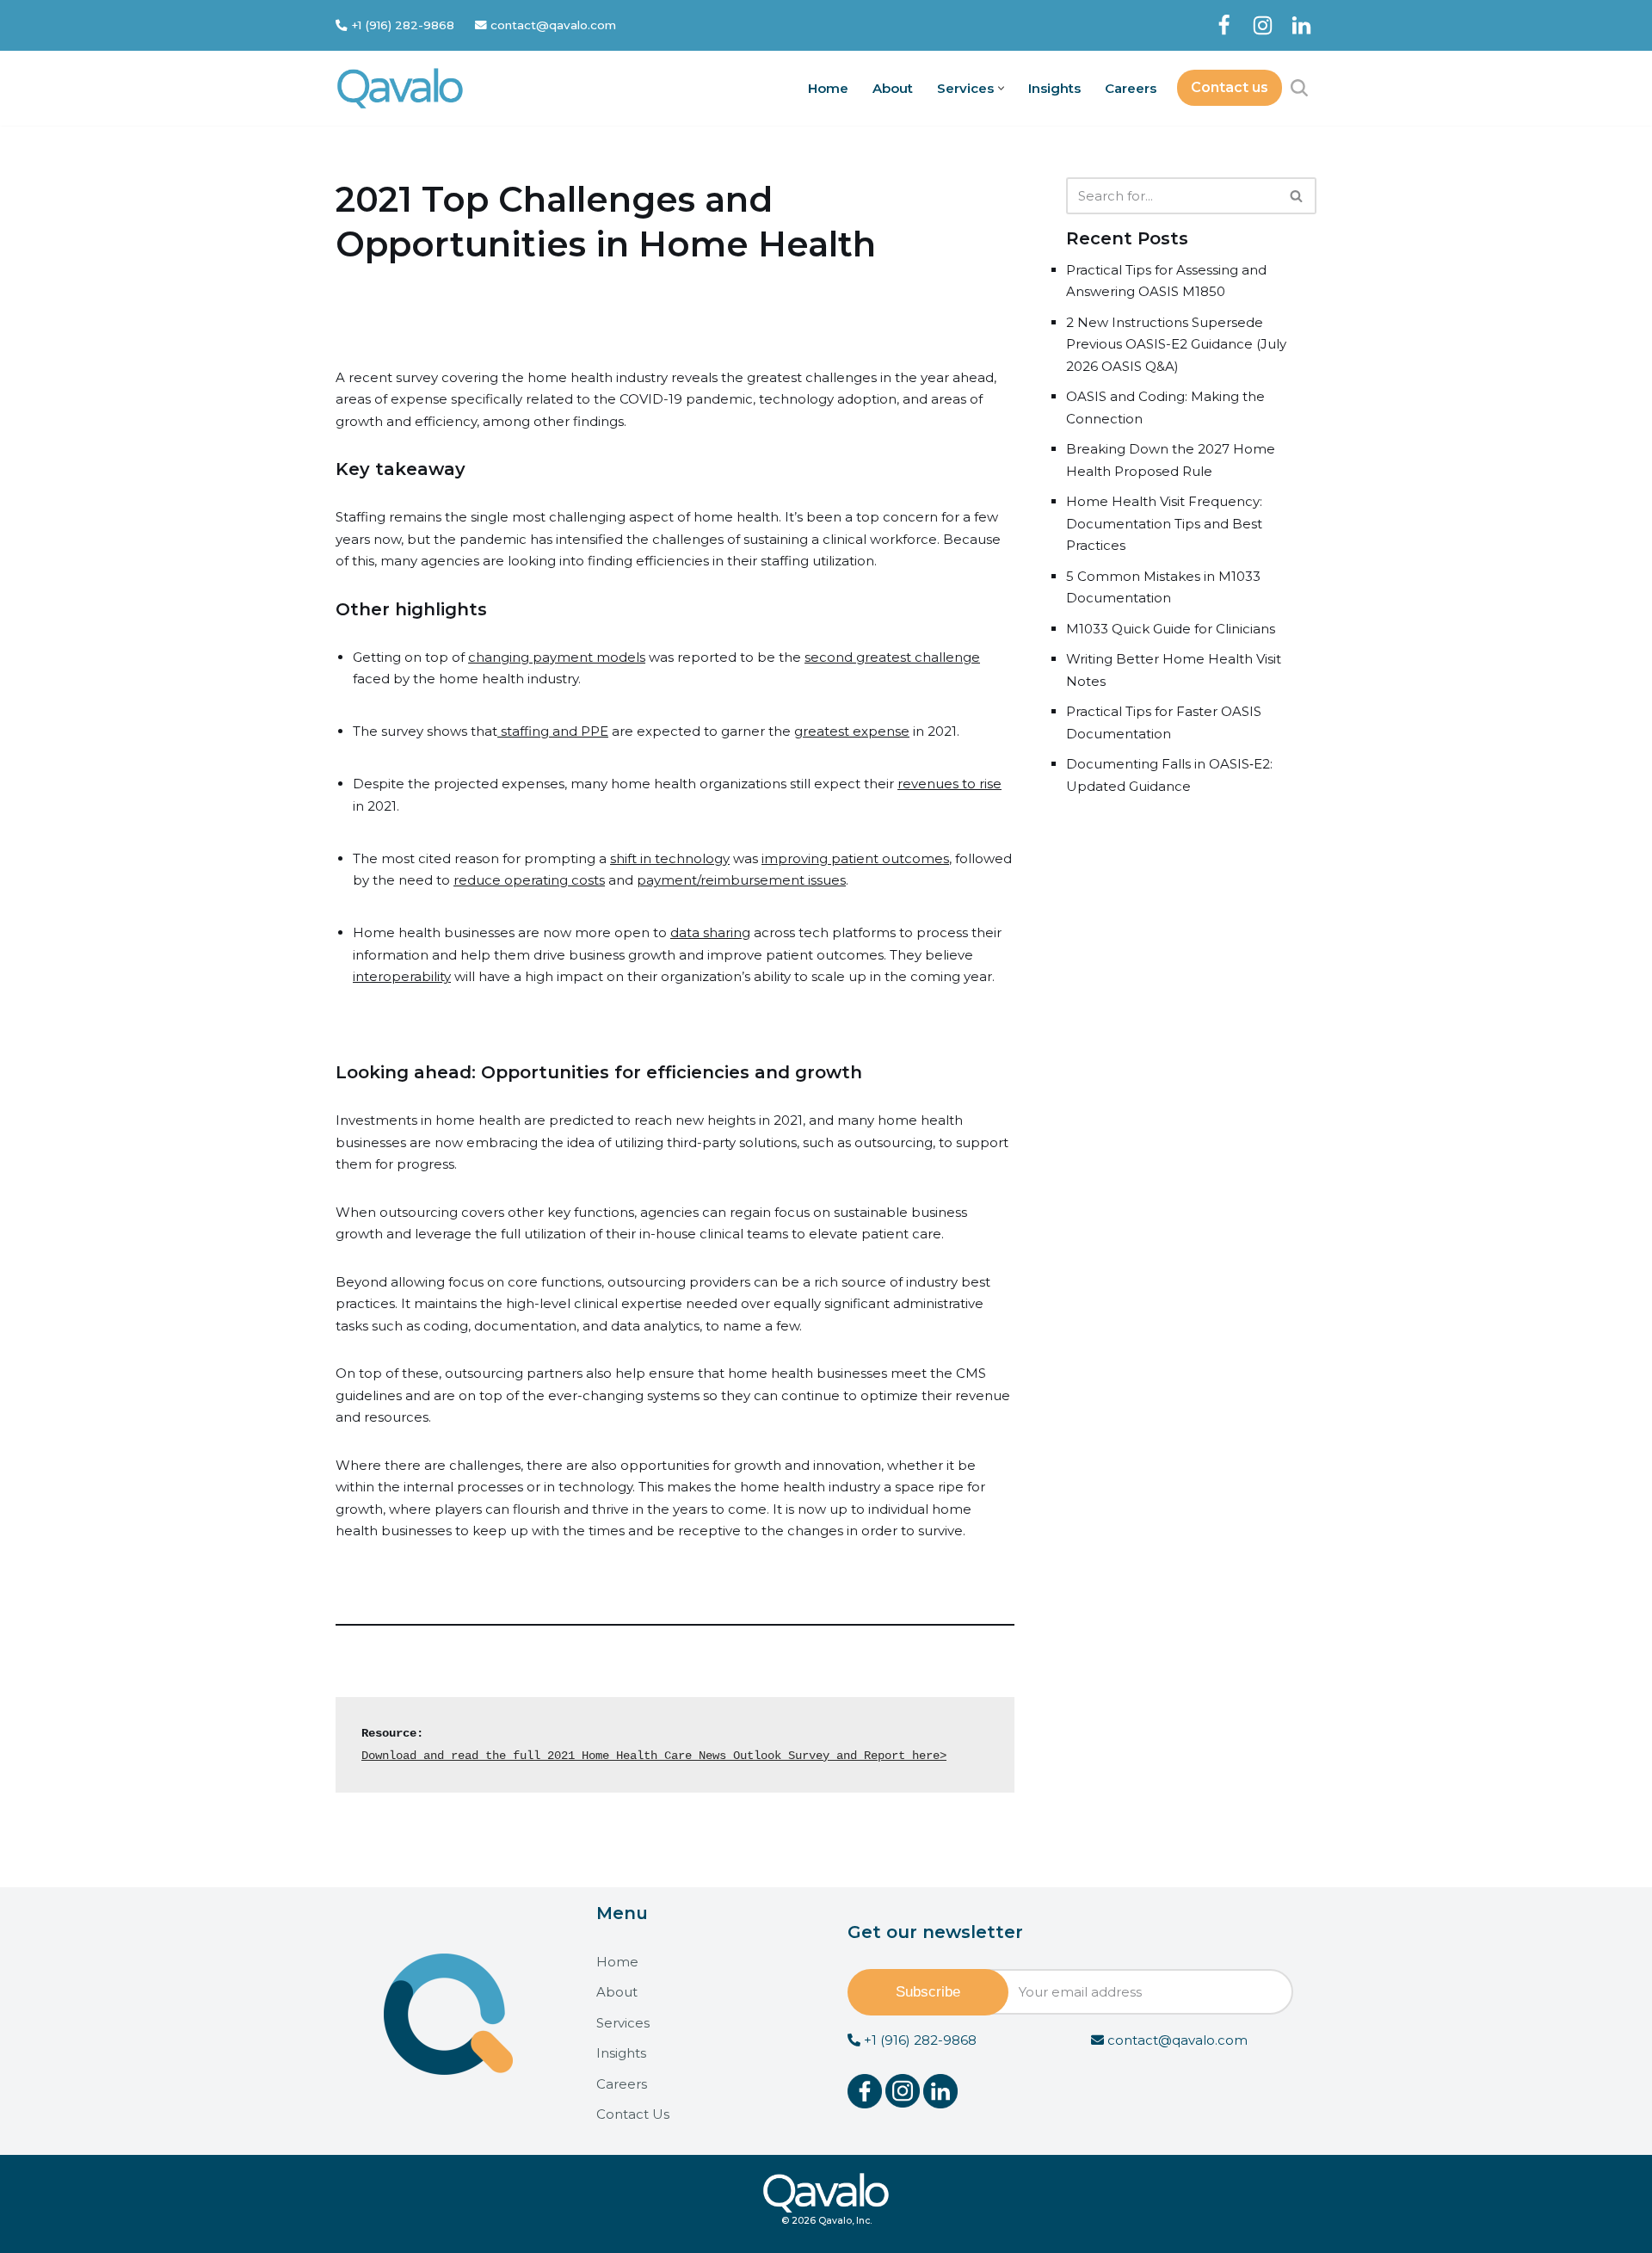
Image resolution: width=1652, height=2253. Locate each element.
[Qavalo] (400, 88)
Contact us (1230, 87)
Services (623, 2023)
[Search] (1299, 88)
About (893, 88)
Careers (1131, 88)
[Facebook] (1224, 25)
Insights (1054, 88)
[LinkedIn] (1301, 25)
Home (828, 88)
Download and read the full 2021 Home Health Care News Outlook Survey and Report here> (654, 1756)
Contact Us (633, 2114)
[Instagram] (1263, 25)
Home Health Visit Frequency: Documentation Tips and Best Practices (1164, 523)
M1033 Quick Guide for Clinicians (1171, 629)
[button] (1001, 88)
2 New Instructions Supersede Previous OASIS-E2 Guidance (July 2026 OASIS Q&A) (1176, 344)
